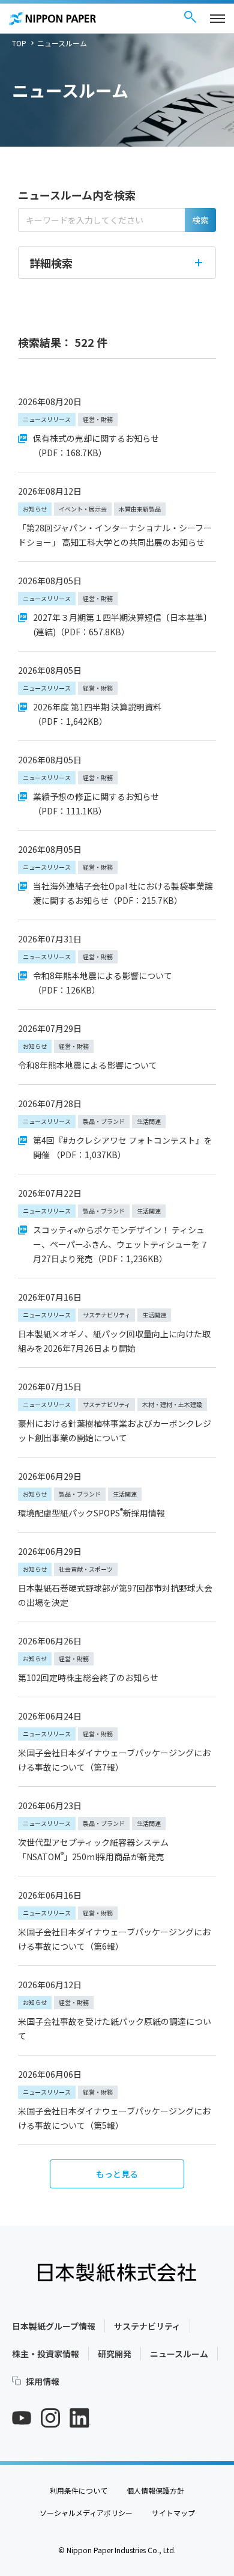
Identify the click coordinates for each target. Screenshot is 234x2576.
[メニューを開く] (217, 19)
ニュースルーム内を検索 (77, 195)
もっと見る (117, 2174)
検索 (200, 220)
